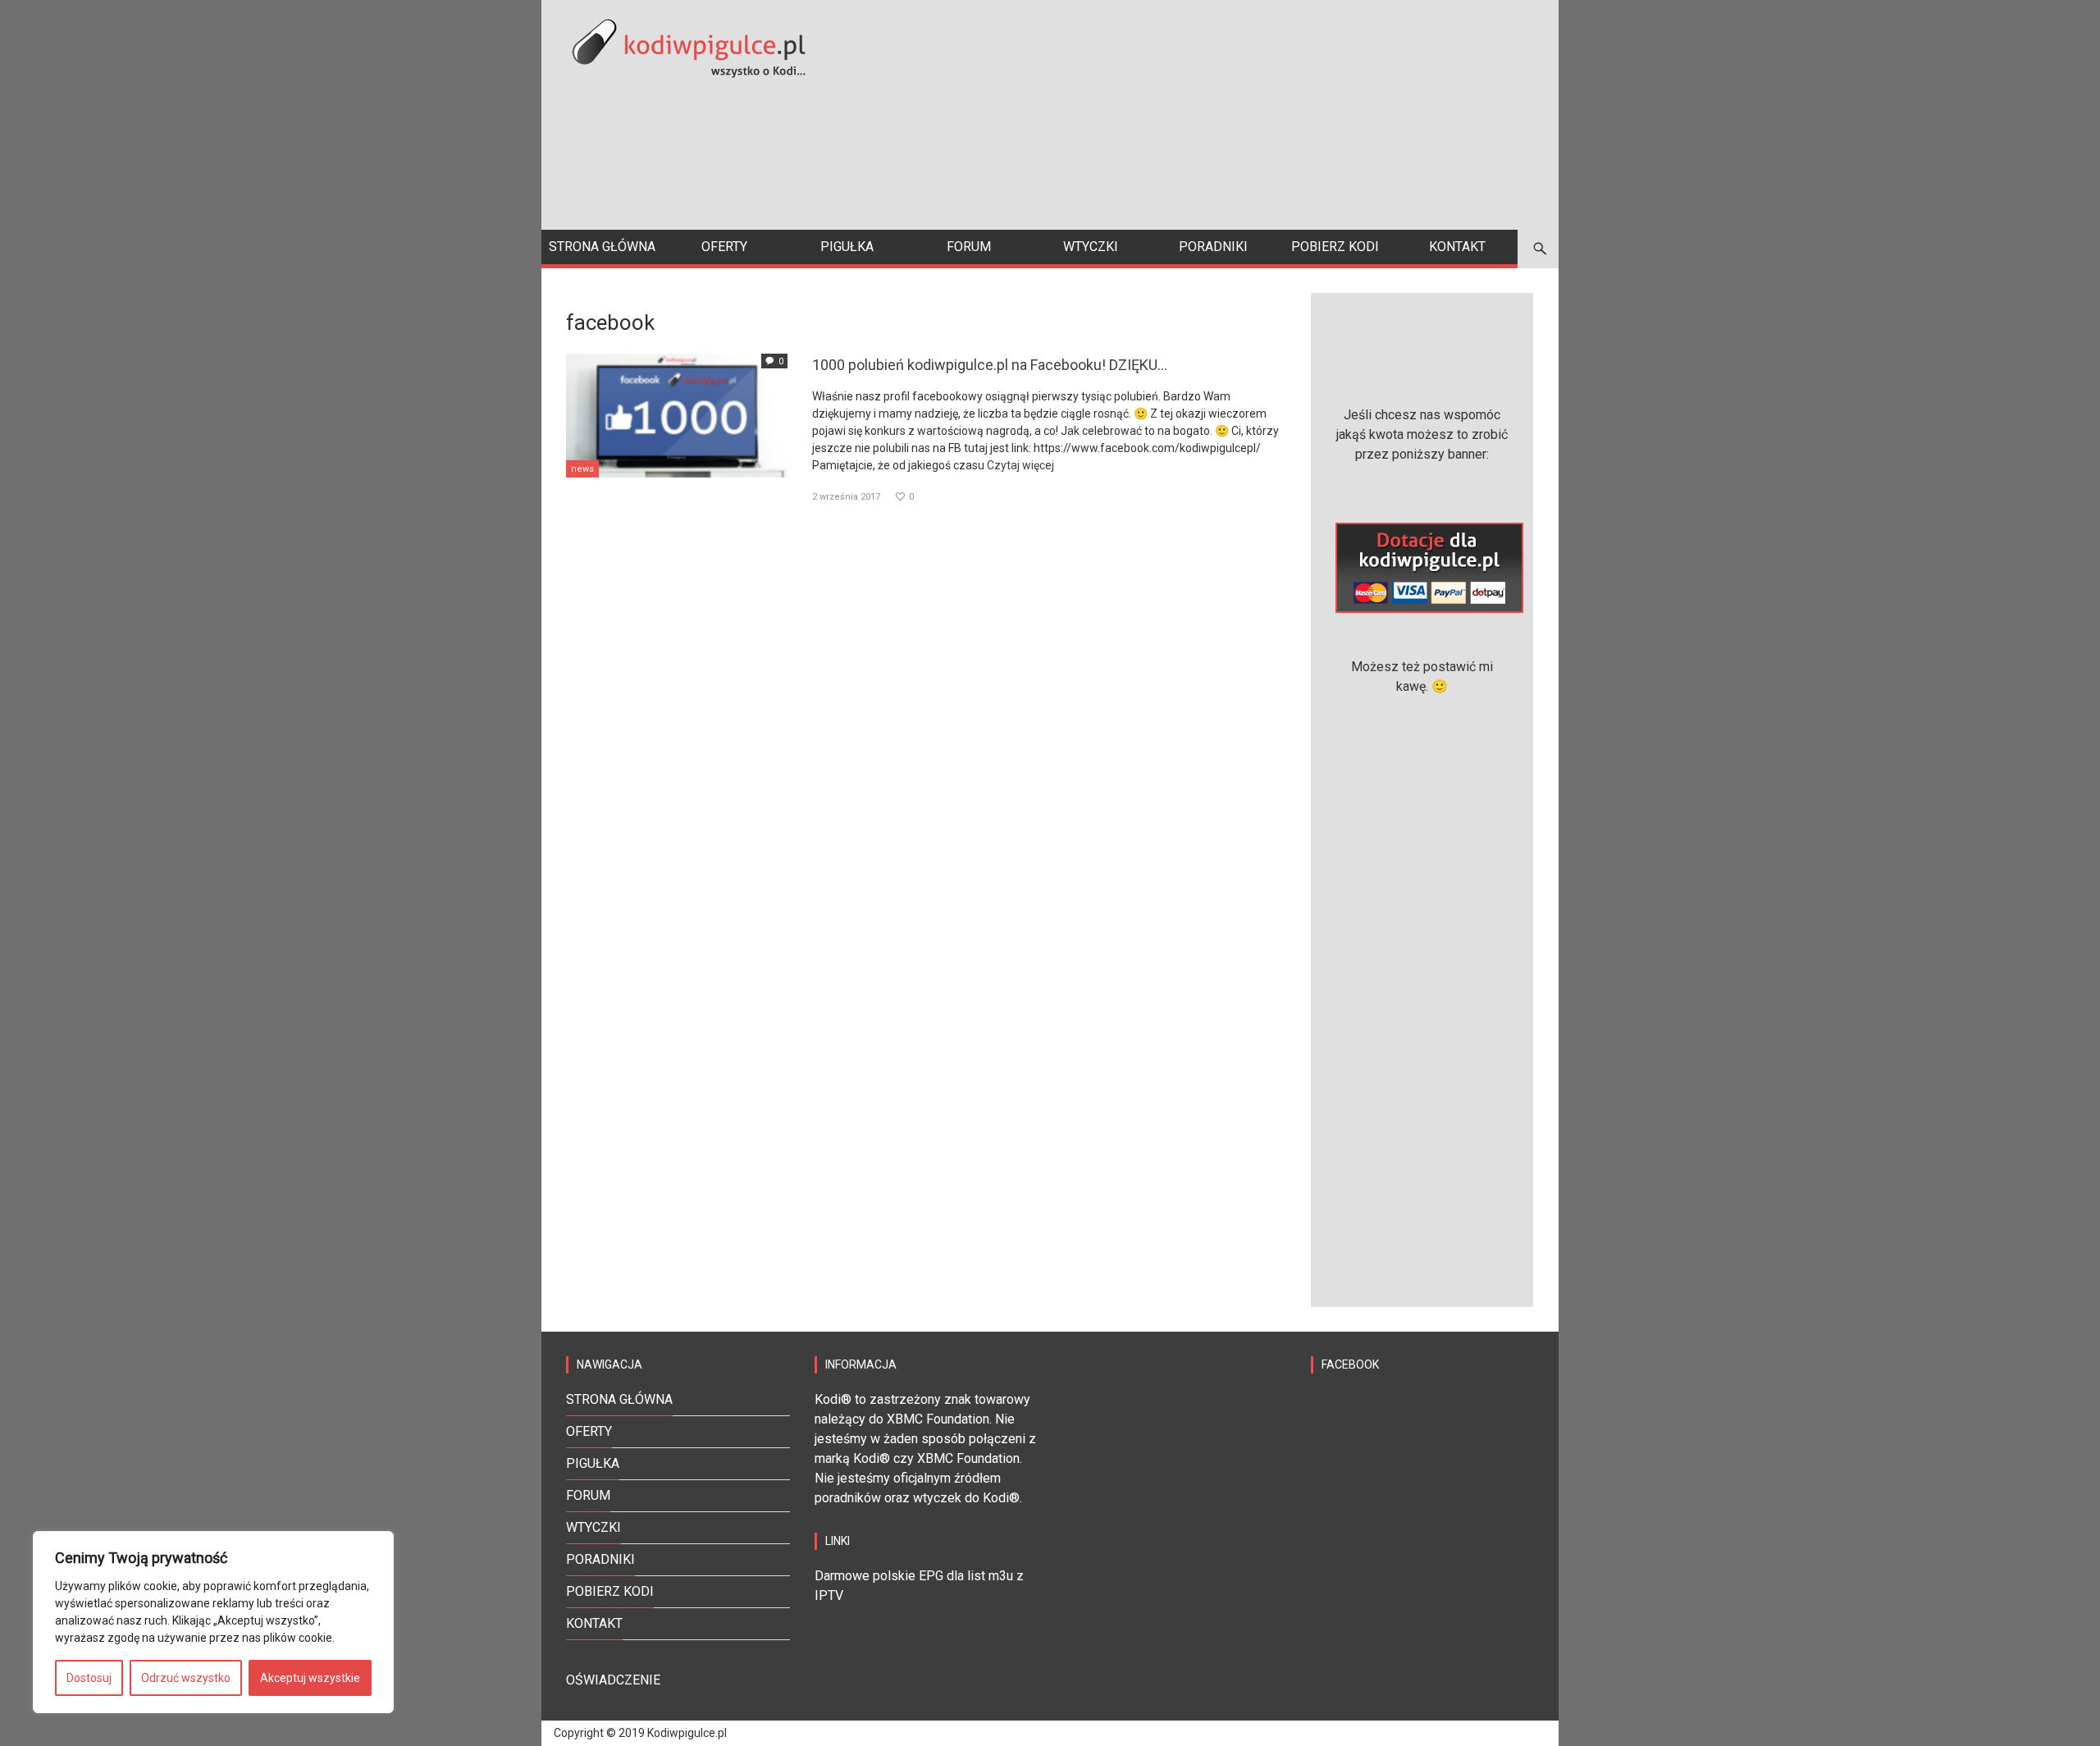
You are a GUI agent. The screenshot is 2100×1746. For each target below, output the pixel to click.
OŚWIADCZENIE (613, 1680)
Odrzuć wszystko (186, 1678)
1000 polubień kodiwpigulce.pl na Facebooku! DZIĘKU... (990, 365)
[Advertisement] (1235, 115)
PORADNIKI (600, 1559)
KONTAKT (594, 1623)
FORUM (588, 1495)
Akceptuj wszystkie (310, 1678)
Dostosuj (89, 1678)
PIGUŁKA (593, 1463)
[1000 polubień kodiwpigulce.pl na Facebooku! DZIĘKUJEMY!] (677, 414)
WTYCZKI (593, 1527)
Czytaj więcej (1020, 465)
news (582, 469)
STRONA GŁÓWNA (619, 1399)
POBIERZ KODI (610, 1591)
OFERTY (589, 1431)
